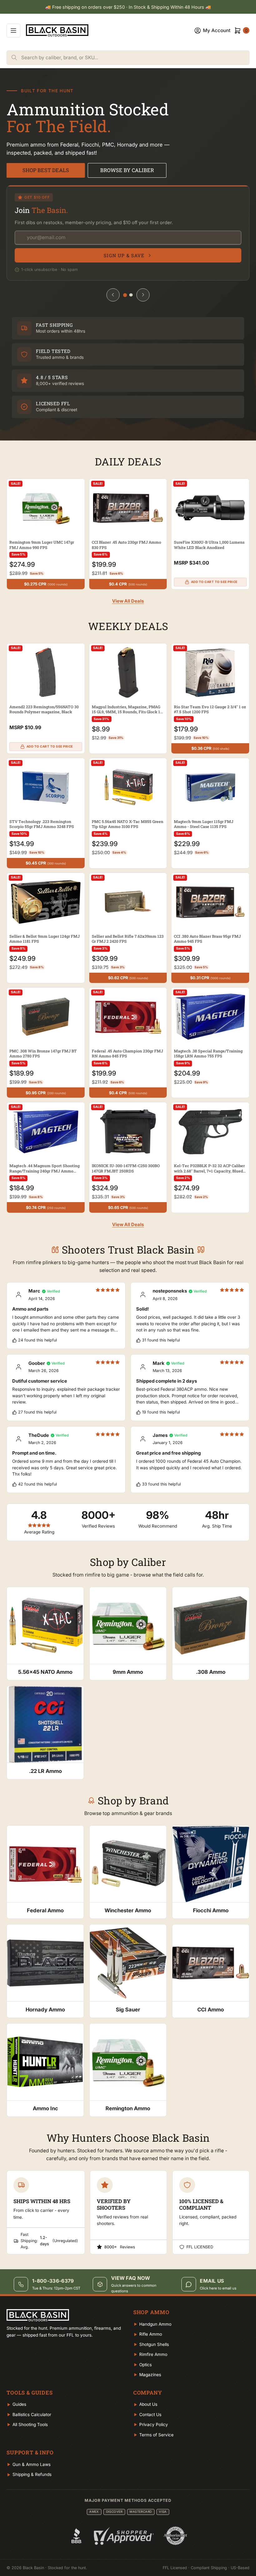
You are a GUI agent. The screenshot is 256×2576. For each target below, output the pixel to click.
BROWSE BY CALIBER (127, 170)
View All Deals (128, 601)
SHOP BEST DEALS (46, 170)
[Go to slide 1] (125, 295)
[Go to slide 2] (131, 295)
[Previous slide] (113, 295)
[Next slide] (143, 295)
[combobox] (135, 58)
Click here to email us (218, 2288)
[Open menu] (13, 31)
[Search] (14, 58)
